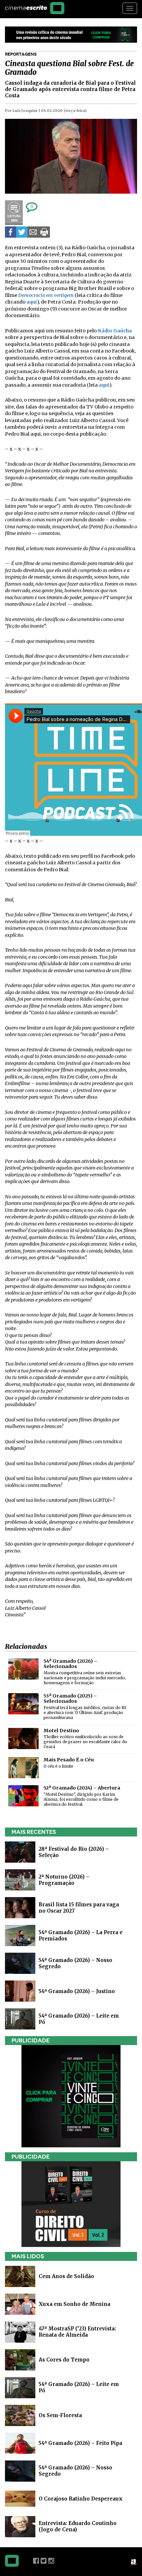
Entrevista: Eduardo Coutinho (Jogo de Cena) (78, 2526)
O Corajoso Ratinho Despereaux (81, 2499)
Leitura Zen (14, 213)
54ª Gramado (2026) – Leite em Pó (79, 2387)
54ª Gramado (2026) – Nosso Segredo (75, 2471)
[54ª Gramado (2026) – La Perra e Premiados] (20, 1935)
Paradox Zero (134, 2562)
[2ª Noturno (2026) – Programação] (20, 1879)
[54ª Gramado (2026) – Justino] (20, 1991)
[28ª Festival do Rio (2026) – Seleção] (20, 1852)
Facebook (36, 2561)
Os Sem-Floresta (60, 2415)
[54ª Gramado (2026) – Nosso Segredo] (20, 1963)
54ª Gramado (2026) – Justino (77, 1991)
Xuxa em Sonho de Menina (74, 2304)
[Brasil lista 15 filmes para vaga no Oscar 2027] (20, 1907)
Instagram (51, 2561)
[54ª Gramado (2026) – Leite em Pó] (20, 2018)
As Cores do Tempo (64, 2360)
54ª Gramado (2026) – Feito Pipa (80, 2443)
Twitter (44, 2561)
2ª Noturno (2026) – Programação (64, 1880)
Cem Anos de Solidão (66, 2276)
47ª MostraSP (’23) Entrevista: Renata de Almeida (77, 2332)
